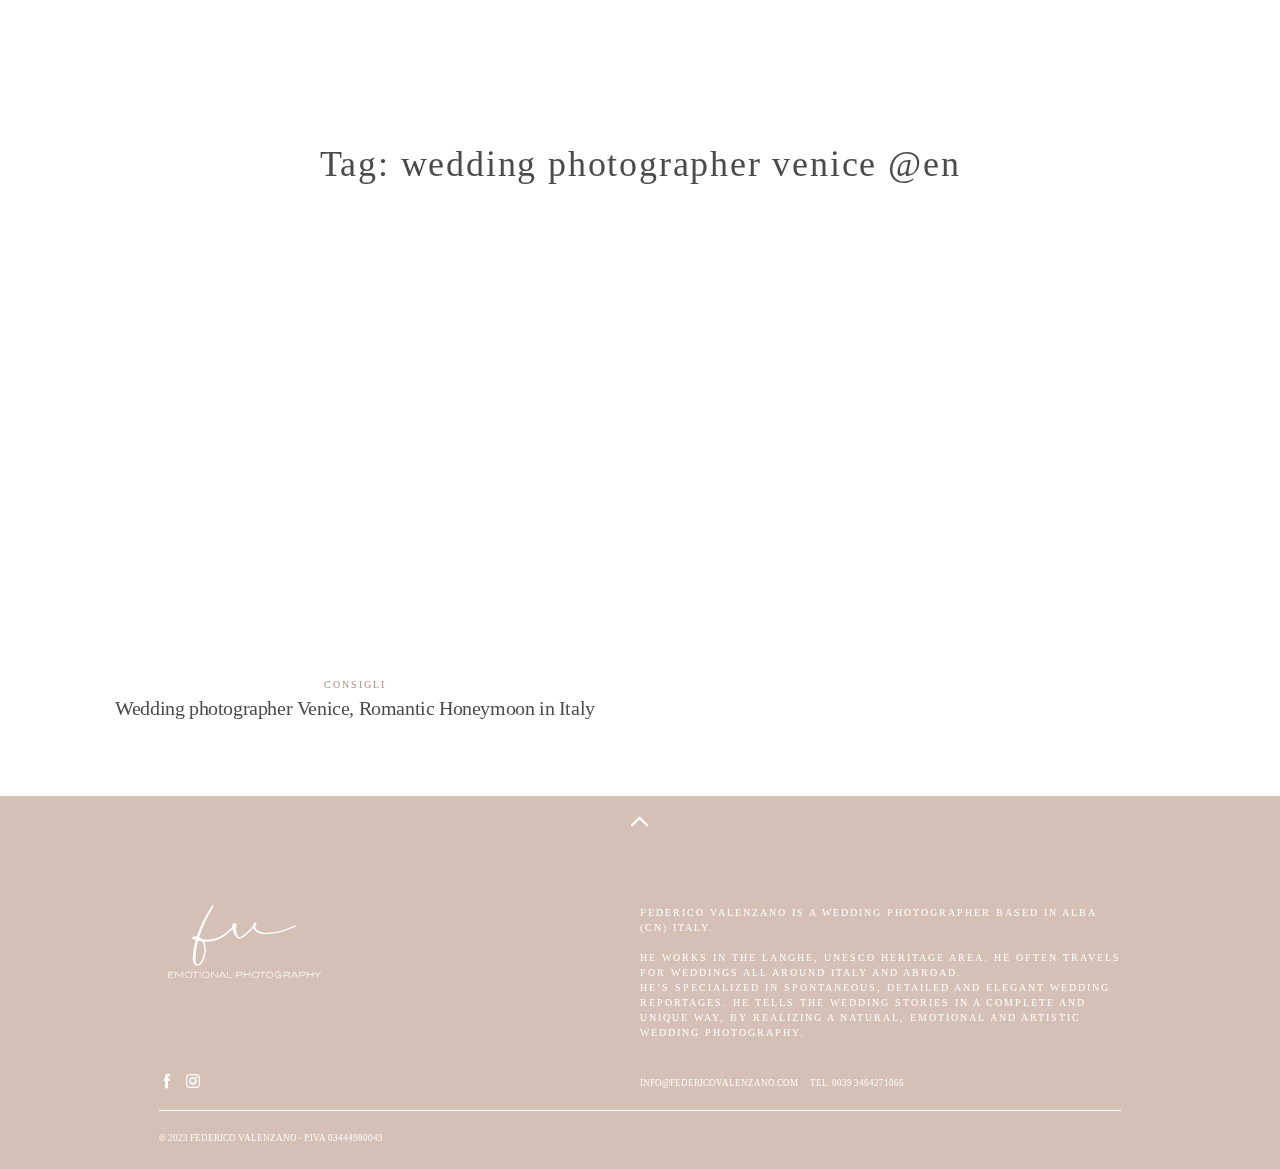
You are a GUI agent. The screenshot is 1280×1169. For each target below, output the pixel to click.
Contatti (1103, 46)
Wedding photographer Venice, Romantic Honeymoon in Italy (355, 515)
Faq (1177, 46)
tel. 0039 (831, 1083)
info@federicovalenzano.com (719, 1083)
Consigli (355, 684)
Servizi (445, 46)
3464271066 (878, 1083)
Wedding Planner (979, 46)
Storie (113, 46)
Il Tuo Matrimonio (323, 46)
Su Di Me (197, 46)
